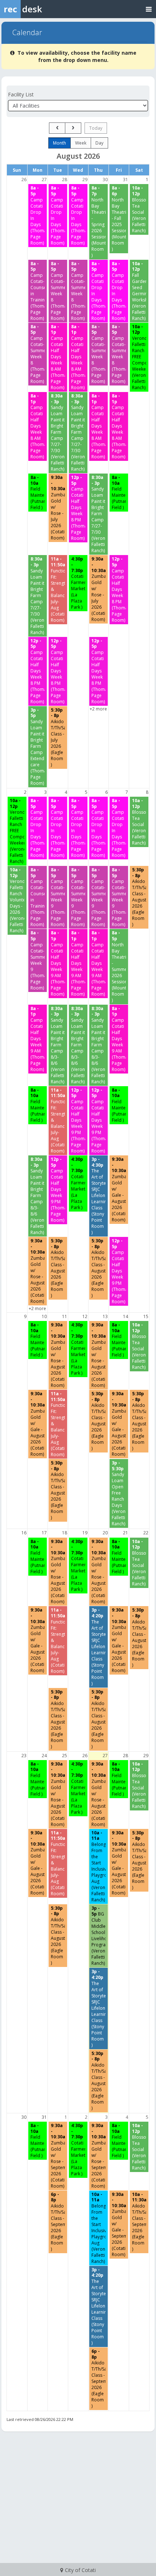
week (81, 143)
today (96, 128)
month (59, 143)
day (99, 143)
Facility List (21, 94)
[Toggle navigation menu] (149, 9)
